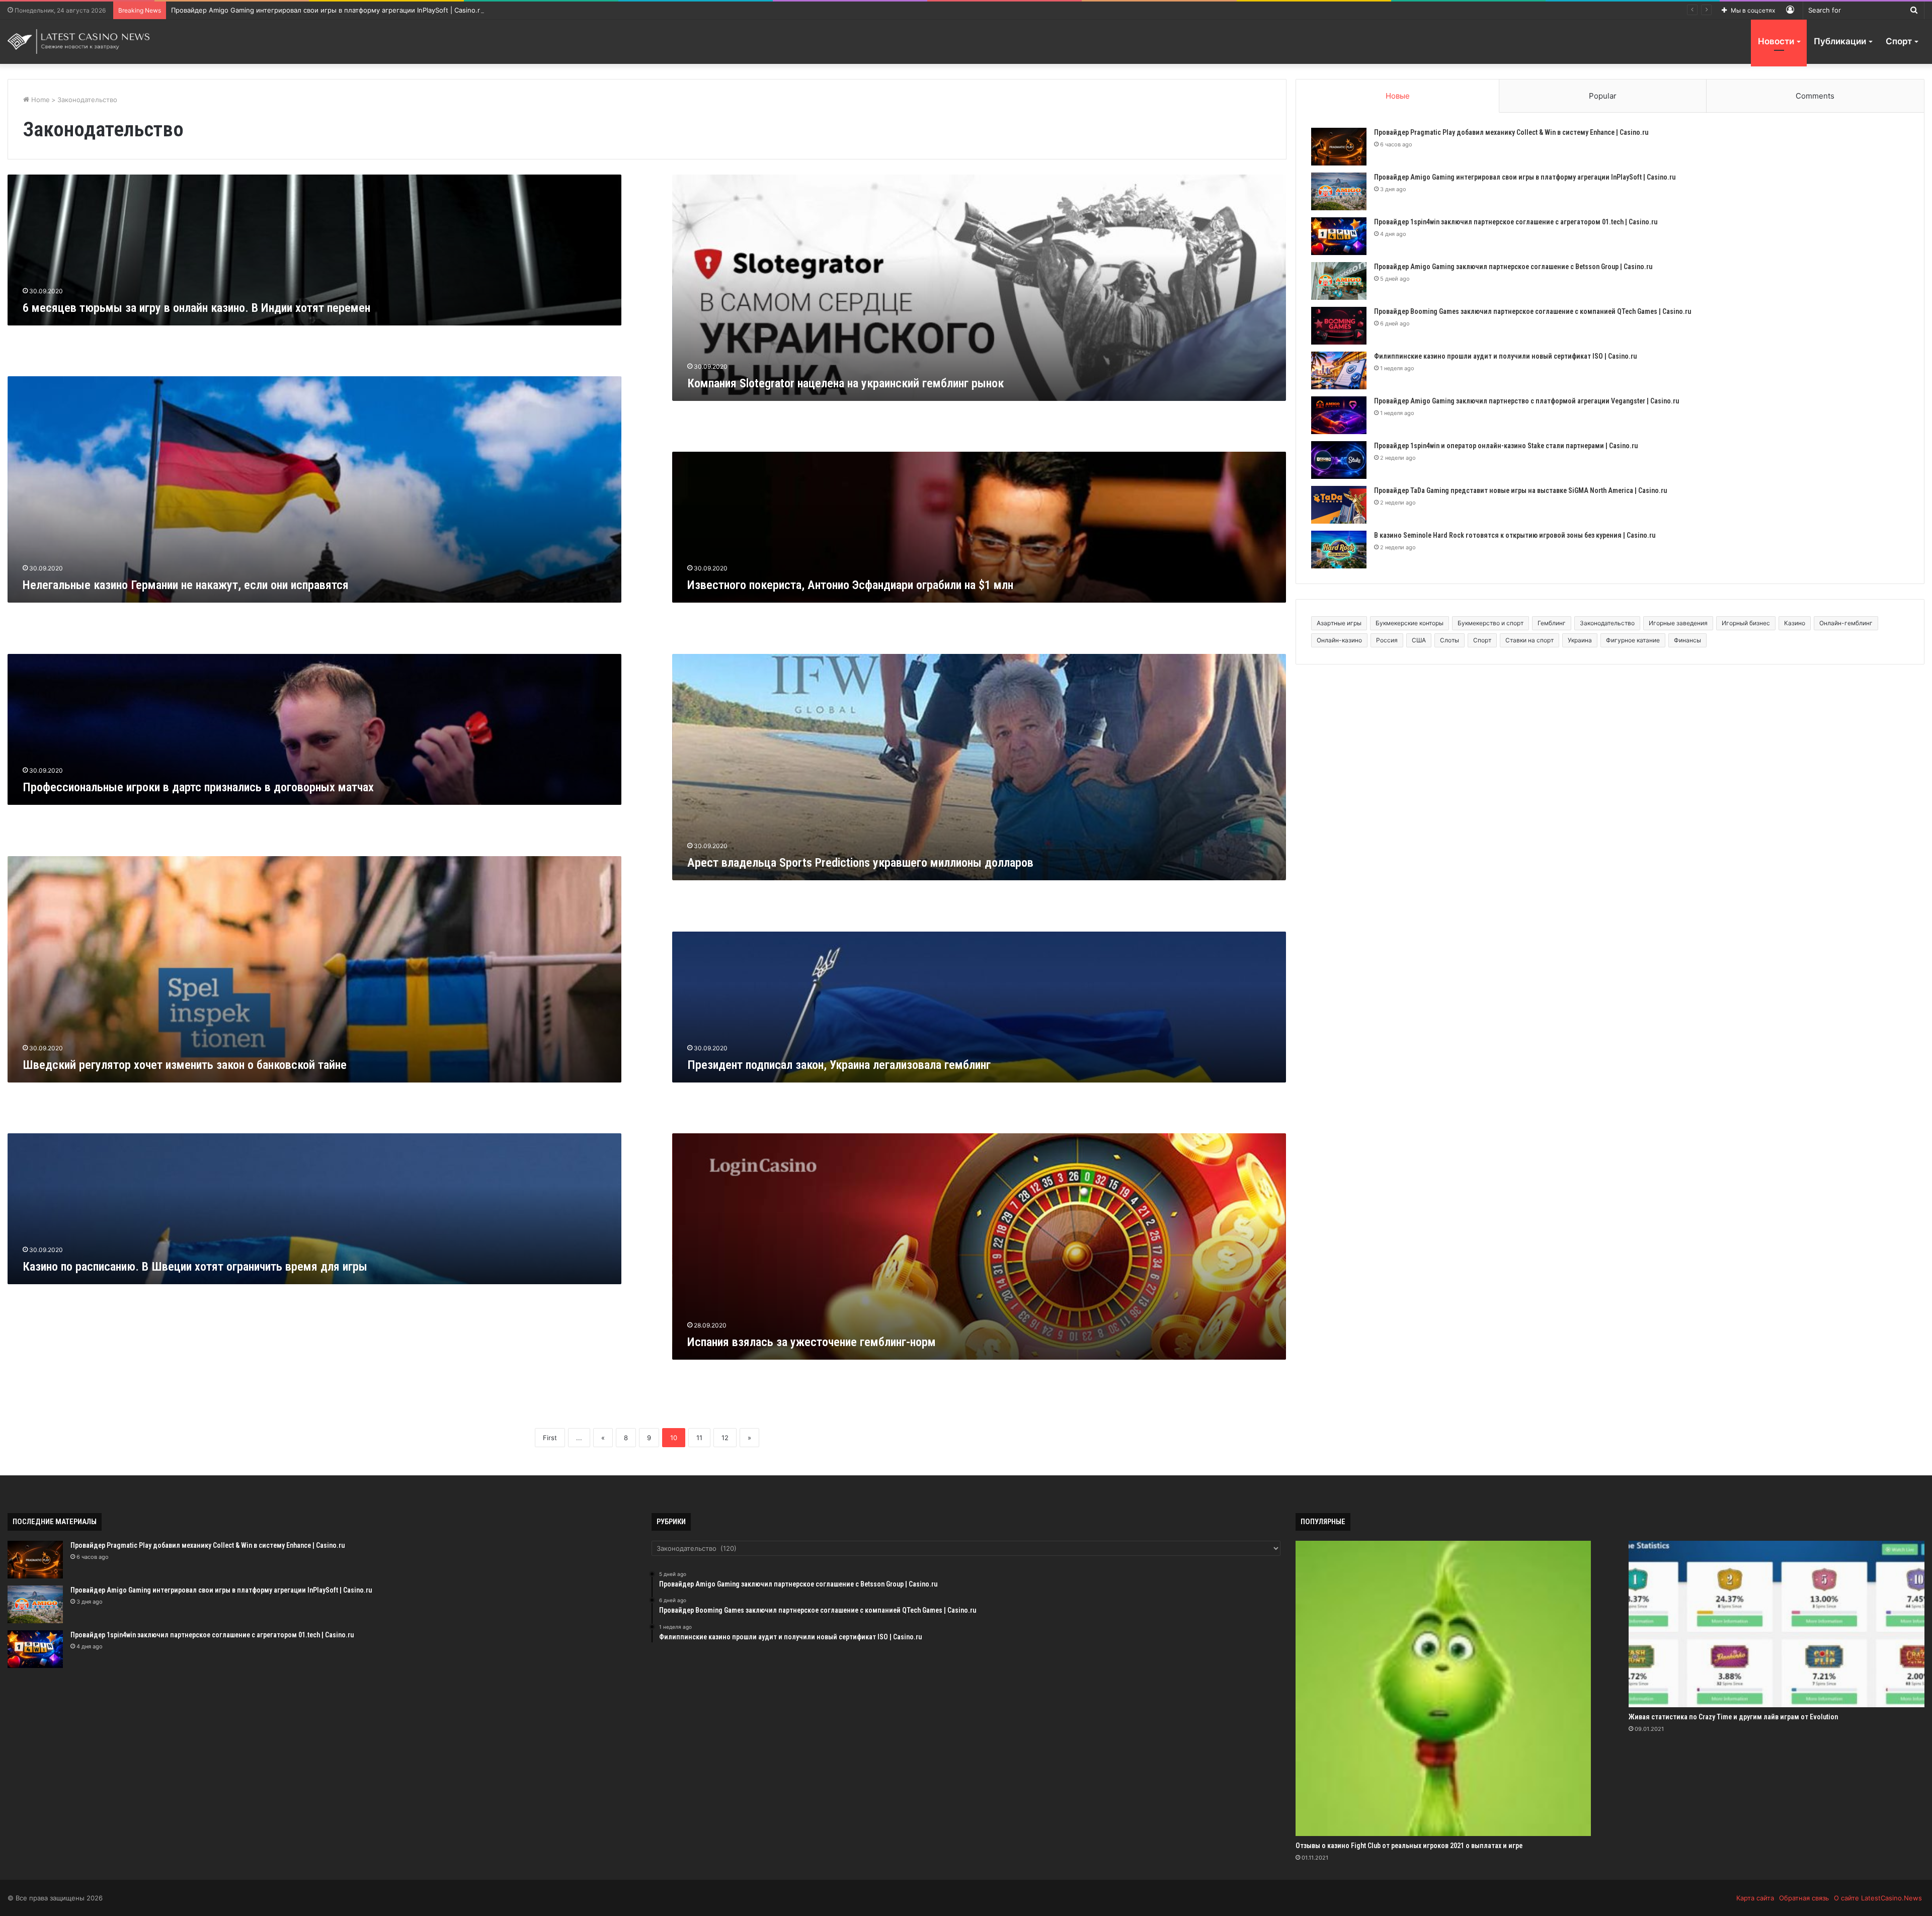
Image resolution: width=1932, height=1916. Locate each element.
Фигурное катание (1633, 640)
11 (699, 1438)
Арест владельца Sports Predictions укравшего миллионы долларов (860, 863)
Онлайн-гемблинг (1846, 623)
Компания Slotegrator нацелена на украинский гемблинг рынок (846, 383)
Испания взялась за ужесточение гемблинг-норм (812, 1342)
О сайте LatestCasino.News (1878, 1898)
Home (39, 100)
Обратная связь (1804, 1898)
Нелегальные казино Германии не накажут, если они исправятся (186, 585)
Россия (1387, 640)
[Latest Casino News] (79, 41)
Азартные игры (1339, 623)
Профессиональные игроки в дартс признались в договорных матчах (198, 787)
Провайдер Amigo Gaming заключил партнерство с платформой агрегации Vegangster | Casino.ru (1526, 401)
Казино (1795, 623)
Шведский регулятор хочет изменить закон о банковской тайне (185, 1065)
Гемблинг (1552, 623)
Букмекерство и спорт (1491, 623)
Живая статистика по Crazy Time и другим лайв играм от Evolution (1733, 1717)
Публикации (1840, 41)
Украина (1580, 640)
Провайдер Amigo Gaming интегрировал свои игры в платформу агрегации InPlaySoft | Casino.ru (1525, 177)
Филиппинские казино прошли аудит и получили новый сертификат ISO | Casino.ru (1505, 356)
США (1419, 640)
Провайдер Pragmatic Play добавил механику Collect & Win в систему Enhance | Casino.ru (1511, 132)
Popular (1603, 96)
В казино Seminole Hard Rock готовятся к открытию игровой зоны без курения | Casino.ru (1515, 535)
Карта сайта (1755, 1898)
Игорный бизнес (1746, 623)
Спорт (1899, 41)
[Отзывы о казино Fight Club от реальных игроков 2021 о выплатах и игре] (1443, 1688)
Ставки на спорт (1530, 640)
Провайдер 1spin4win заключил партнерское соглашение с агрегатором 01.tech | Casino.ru (319, 10)
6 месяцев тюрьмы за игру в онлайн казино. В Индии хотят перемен (196, 308)
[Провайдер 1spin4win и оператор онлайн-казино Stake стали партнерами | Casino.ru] (1339, 460)
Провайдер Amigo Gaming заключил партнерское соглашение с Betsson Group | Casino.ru (1513, 267)
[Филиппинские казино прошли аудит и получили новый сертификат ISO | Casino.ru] (1339, 370)
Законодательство (1607, 623)
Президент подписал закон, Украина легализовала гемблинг (839, 1065)
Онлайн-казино (1339, 640)
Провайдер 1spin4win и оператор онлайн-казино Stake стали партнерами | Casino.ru (1506, 446)
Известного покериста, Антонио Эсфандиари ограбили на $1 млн (850, 585)
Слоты (1450, 640)
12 (725, 1438)
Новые (1398, 96)
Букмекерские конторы (1410, 623)
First (550, 1438)
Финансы (1687, 640)
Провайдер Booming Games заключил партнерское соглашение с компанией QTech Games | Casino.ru (1533, 311)
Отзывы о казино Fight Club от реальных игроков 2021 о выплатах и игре (1409, 1846)
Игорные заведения (1678, 623)
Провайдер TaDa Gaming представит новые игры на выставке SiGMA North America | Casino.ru (1520, 490)
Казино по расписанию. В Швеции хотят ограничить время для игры (195, 1267)
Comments (1815, 96)
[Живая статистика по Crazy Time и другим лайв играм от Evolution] (1776, 1624)
